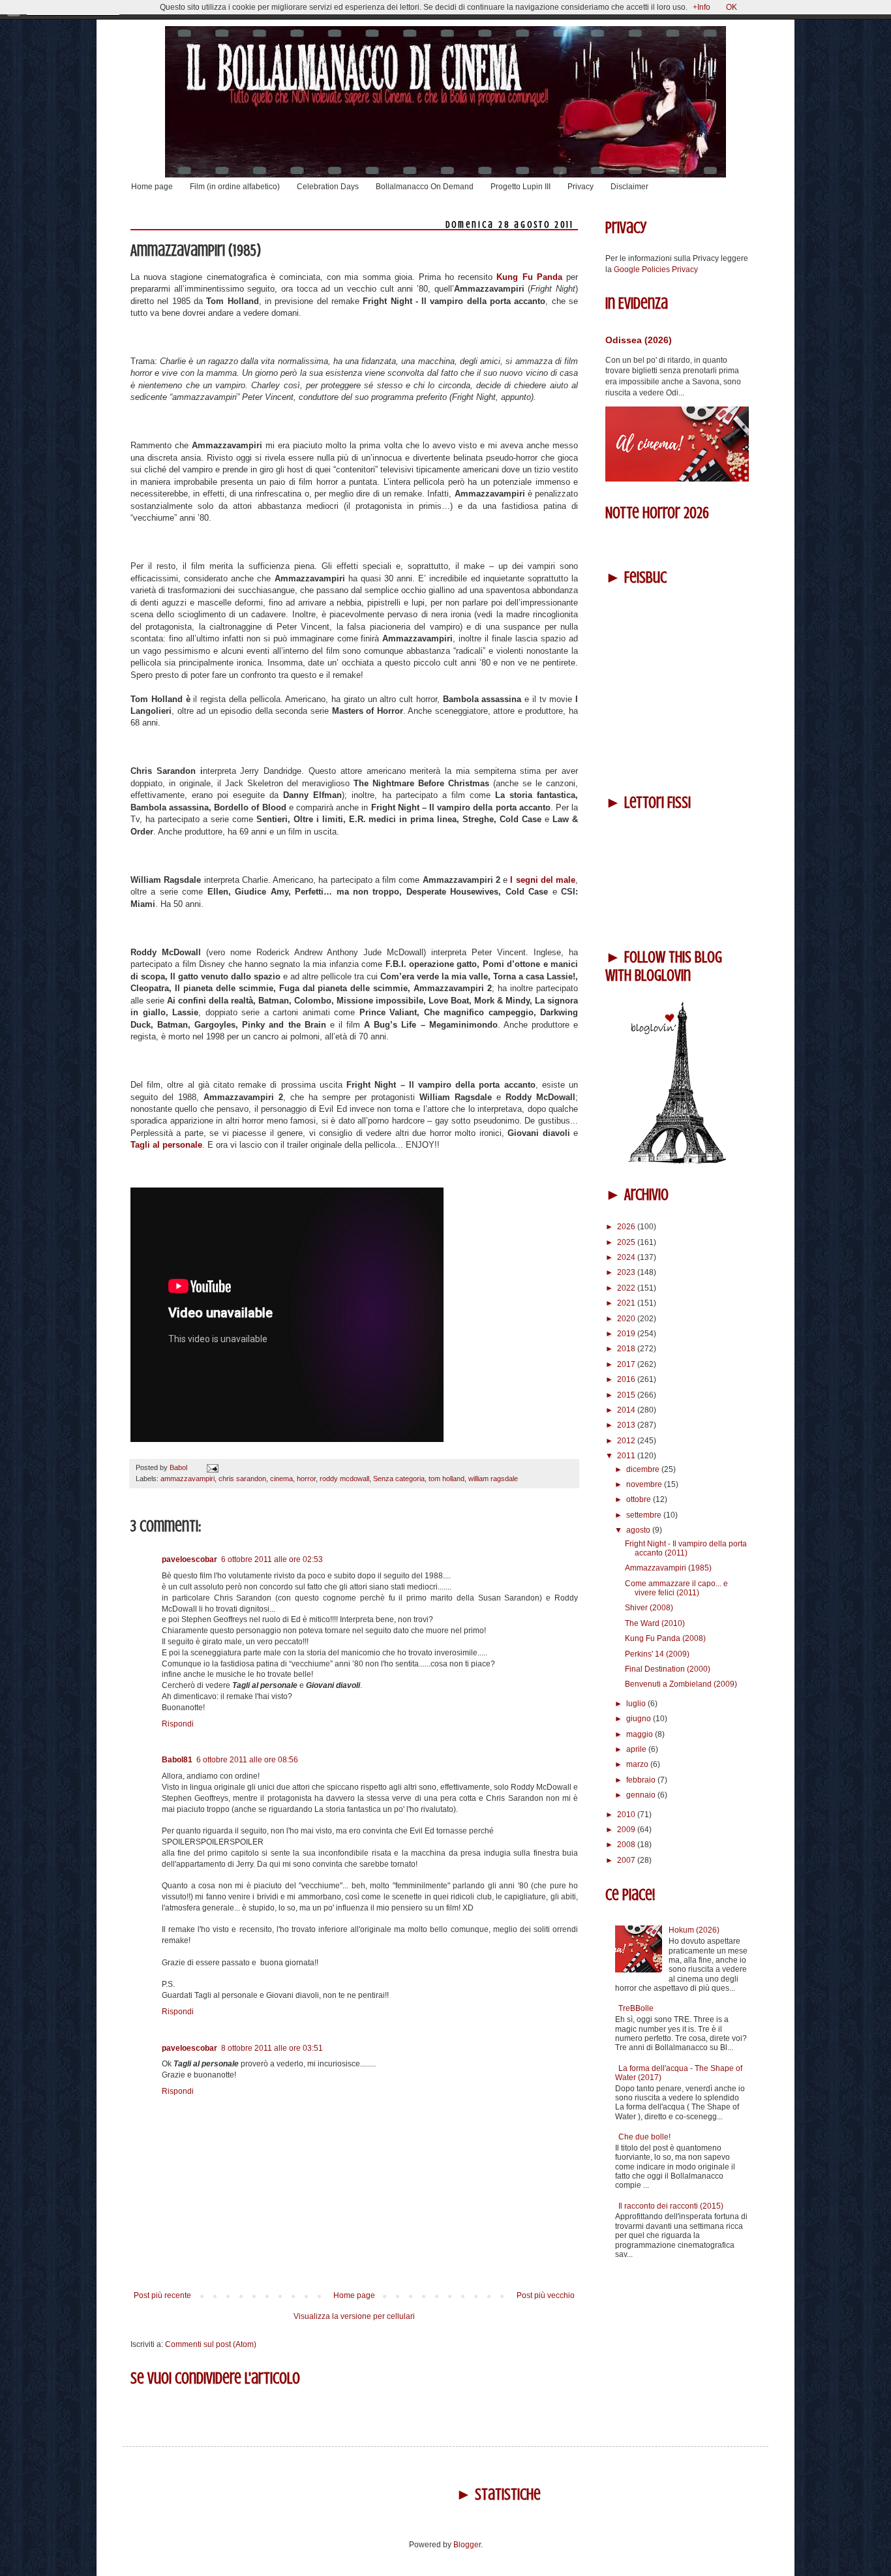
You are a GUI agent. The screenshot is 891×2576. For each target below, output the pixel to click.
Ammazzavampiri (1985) (668, 1568)
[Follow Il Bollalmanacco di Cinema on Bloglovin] (677, 1161)
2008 (627, 1845)
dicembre (644, 1469)
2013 (627, 1425)
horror (306, 1479)
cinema (281, 1479)
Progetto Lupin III (521, 187)
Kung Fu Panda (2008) (665, 1638)
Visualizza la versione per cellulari (354, 2316)
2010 (627, 1815)
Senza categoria (399, 1479)
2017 (627, 1364)
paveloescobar (189, 1559)
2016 (627, 1379)
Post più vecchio (546, 2295)
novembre (645, 1484)
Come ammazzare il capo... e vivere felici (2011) (676, 1588)
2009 (627, 1830)
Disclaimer (629, 187)
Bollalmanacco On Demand (425, 187)
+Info (702, 7)
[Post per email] (211, 1467)
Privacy (581, 187)
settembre (645, 1515)
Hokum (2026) (694, 1930)
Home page (152, 187)
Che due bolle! (644, 2137)
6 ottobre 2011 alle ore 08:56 (247, 1760)
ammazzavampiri (188, 1479)
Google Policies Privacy (656, 269)
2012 (627, 1441)
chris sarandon (242, 1479)
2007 (627, 1860)
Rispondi (178, 1724)
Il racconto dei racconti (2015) (671, 2206)
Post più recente (162, 2295)
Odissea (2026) (639, 340)
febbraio (642, 1780)
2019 (627, 1334)
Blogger (467, 2545)
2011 (627, 1456)
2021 (627, 1303)
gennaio (642, 1795)
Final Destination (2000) (668, 1669)
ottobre (640, 1499)
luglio (637, 1704)
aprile (637, 1749)
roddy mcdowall (344, 1479)
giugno (640, 1719)
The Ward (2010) (655, 1623)
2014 (627, 1410)
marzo (638, 1764)
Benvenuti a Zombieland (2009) (681, 1684)
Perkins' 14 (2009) (657, 1654)
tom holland (446, 1479)
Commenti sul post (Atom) (211, 2344)
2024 (627, 1257)
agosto (639, 1530)
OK (732, 7)
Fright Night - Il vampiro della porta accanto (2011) (686, 1548)
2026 (627, 1227)
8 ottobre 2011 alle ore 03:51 (272, 2048)
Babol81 (177, 1760)
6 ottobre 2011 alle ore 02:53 (272, 1559)
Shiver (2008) (649, 1608)
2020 (627, 1319)
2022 (627, 1288)
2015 (627, 1395)
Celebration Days (328, 187)
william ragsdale (493, 1479)
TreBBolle (636, 2008)
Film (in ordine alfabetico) (235, 187)
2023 (627, 1272)
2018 (627, 1349)
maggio (641, 1734)
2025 (627, 1242)
